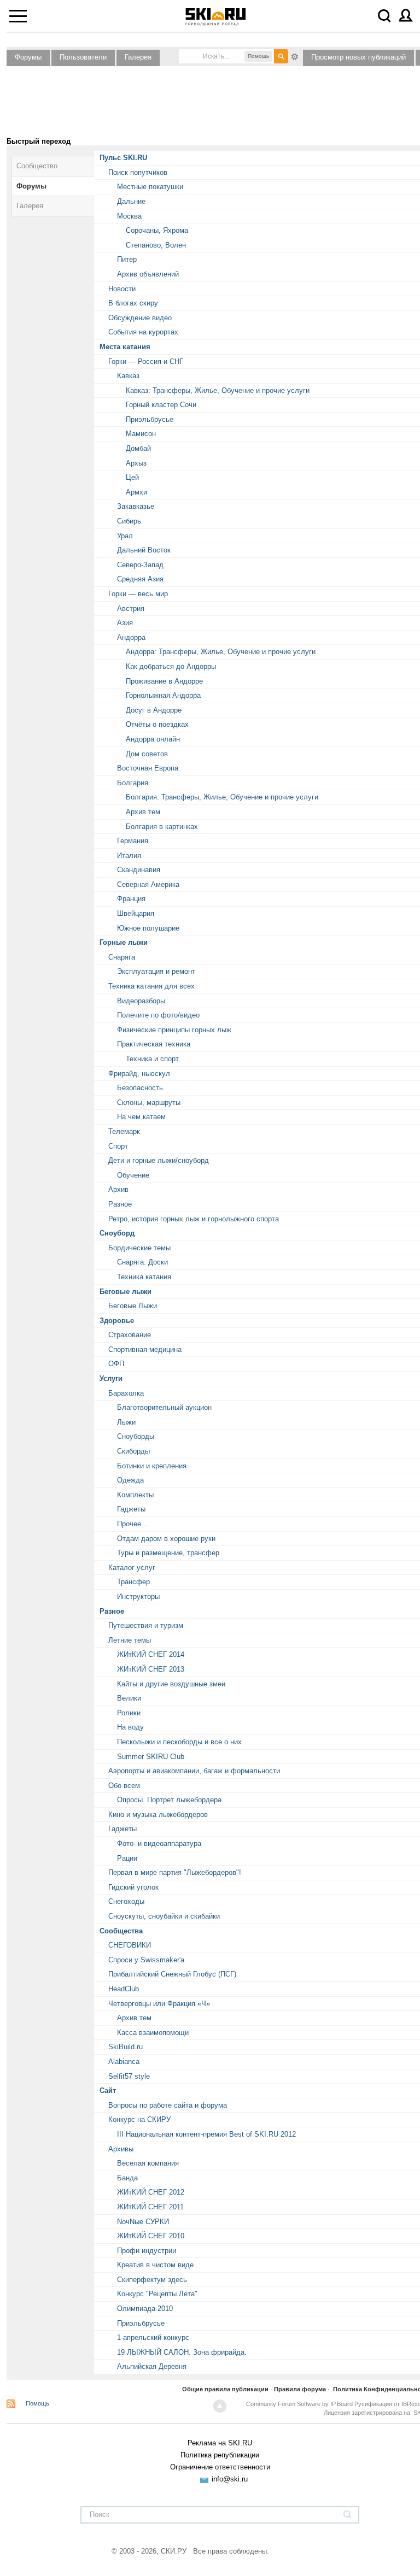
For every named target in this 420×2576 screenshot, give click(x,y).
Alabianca (124, 2062)
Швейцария (136, 913)
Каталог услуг (132, 1568)
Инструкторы (138, 1596)
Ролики (129, 1713)
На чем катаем (141, 1117)
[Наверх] (220, 2406)
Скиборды (133, 1451)
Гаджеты (131, 1509)
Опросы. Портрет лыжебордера (169, 1800)
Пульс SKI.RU (123, 158)
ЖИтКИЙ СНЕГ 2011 (150, 2207)
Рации (127, 1858)
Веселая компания (148, 2163)
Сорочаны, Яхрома (157, 230)
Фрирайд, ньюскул (139, 1074)
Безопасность (140, 1088)
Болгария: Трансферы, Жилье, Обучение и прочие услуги (222, 797)
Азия (125, 623)
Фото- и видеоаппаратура (159, 1843)
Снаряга (122, 957)
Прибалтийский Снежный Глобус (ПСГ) (172, 1974)
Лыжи (126, 1422)
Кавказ (128, 376)
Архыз (136, 463)
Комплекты (135, 1495)
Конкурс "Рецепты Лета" (157, 2294)
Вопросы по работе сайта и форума (168, 2105)
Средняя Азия (140, 579)
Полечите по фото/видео (158, 1015)
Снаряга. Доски (142, 1262)
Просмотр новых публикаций (358, 57)
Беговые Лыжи (133, 1306)
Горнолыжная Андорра (163, 695)
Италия (129, 855)
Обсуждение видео (140, 318)
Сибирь (129, 521)
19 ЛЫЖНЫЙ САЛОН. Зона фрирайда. (182, 2352)
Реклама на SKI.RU (220, 2443)
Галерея (138, 57)
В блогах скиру (133, 303)
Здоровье (117, 1321)
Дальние (131, 201)
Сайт (108, 2090)
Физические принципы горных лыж (174, 1030)
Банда (127, 2178)
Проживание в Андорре (164, 681)
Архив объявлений (148, 274)
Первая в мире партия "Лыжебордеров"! (175, 1872)
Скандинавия (139, 870)
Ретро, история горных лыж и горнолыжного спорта (194, 1219)
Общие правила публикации (225, 2389)
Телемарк (124, 1131)
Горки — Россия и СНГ (146, 361)
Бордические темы (139, 1248)
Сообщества (121, 1931)
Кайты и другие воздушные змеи (171, 1684)
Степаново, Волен (156, 245)
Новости (122, 289)
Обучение (133, 1175)
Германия (133, 841)
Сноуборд (117, 1233)
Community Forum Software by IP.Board (299, 2404)
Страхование (130, 1335)
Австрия (131, 608)
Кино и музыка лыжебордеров (158, 1815)
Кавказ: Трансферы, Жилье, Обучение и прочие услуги (218, 390)
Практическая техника (154, 1044)
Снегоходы (126, 1901)
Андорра (131, 637)
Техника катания (144, 1277)
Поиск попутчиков (138, 172)
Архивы (121, 2149)
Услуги (111, 1378)
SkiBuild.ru (126, 2047)
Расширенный (295, 56)
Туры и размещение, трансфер (168, 1553)
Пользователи (83, 57)
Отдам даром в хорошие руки (166, 1539)
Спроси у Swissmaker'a (146, 1960)
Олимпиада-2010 (145, 2309)
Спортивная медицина (145, 1349)
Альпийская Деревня (152, 2366)
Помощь (37, 2403)
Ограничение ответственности (220, 2467)
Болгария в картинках (162, 827)
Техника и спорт (152, 1059)
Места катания (125, 347)
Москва (129, 216)
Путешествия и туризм (146, 1625)
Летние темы (130, 1640)
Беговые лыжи (126, 1292)
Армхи (136, 492)
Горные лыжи (124, 942)
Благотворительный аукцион (164, 1407)
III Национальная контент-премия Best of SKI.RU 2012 (206, 2134)
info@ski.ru (230, 2479)
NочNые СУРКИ (143, 2222)
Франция (131, 899)
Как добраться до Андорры (171, 666)
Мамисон (141, 434)
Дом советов (147, 754)
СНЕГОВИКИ (130, 1945)
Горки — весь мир (138, 594)
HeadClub (124, 1989)
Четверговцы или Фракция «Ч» (159, 2004)
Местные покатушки (150, 187)
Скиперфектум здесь (152, 2280)
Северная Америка (148, 884)
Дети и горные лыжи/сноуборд (159, 1160)
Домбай (138, 448)
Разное (120, 1204)
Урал (125, 536)
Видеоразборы (141, 1001)
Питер (127, 259)
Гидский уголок (133, 1887)
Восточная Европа (148, 768)
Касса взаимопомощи (153, 2033)
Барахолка (126, 1393)
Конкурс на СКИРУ (139, 2119)
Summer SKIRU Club (151, 1757)
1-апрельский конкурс (153, 2337)
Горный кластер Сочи (161, 405)
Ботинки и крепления (152, 1466)
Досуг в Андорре (154, 710)
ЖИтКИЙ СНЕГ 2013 (151, 1669)
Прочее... (132, 1524)
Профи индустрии (147, 2251)
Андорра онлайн (153, 739)
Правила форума (300, 2389)
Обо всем (124, 1786)
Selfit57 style (129, 2076)
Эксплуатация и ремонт (156, 971)
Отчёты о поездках (157, 724)
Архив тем (143, 812)
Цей (132, 477)
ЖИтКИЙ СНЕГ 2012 (151, 2192)
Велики (129, 1698)
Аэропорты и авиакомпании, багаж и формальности (194, 1771)
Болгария (133, 783)
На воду (130, 1727)
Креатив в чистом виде (155, 2265)
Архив (118, 1189)
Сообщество (37, 166)
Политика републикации (220, 2455)
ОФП (116, 1364)
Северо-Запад (140, 565)
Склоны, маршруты (149, 1102)
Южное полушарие (148, 928)
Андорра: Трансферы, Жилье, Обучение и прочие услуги (221, 652)
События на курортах (143, 332)
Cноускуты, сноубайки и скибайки (164, 1916)
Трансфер (133, 1582)
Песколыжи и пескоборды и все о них (179, 1742)
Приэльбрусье (150, 419)
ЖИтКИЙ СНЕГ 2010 (151, 2236)
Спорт (118, 1146)
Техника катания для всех (151, 986)
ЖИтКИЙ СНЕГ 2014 (151, 1654)
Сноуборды (136, 1436)
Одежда (130, 1480)
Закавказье (136, 506)
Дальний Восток (144, 550)
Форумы (28, 57)
